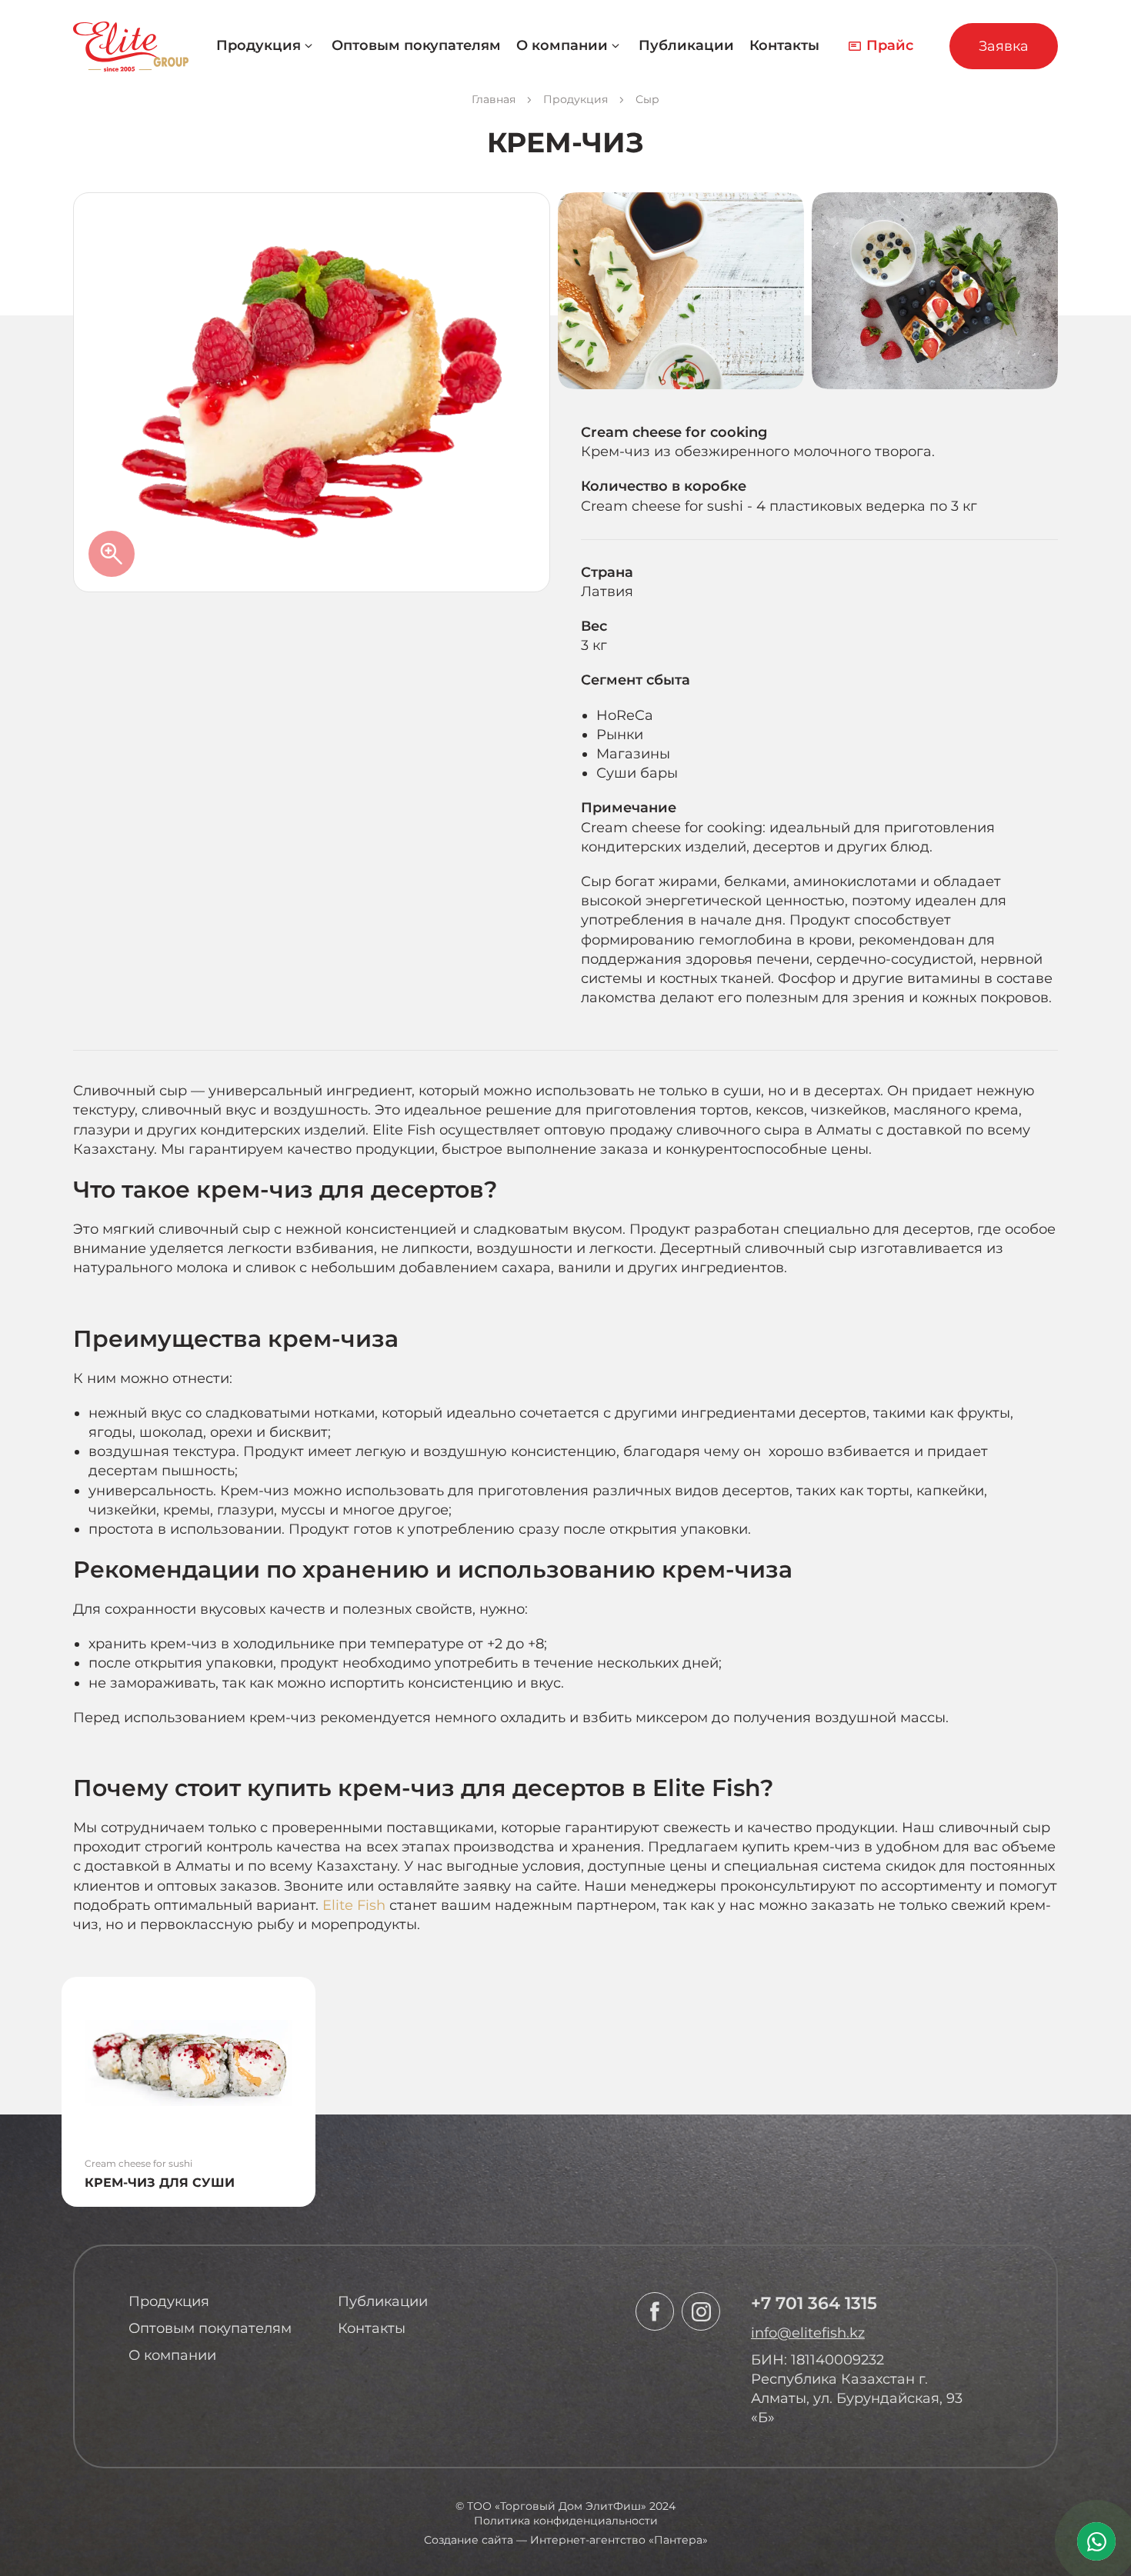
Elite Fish (354, 1905)
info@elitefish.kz (808, 2333)
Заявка (1004, 46)
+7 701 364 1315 (814, 2303)
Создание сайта (469, 2540)
